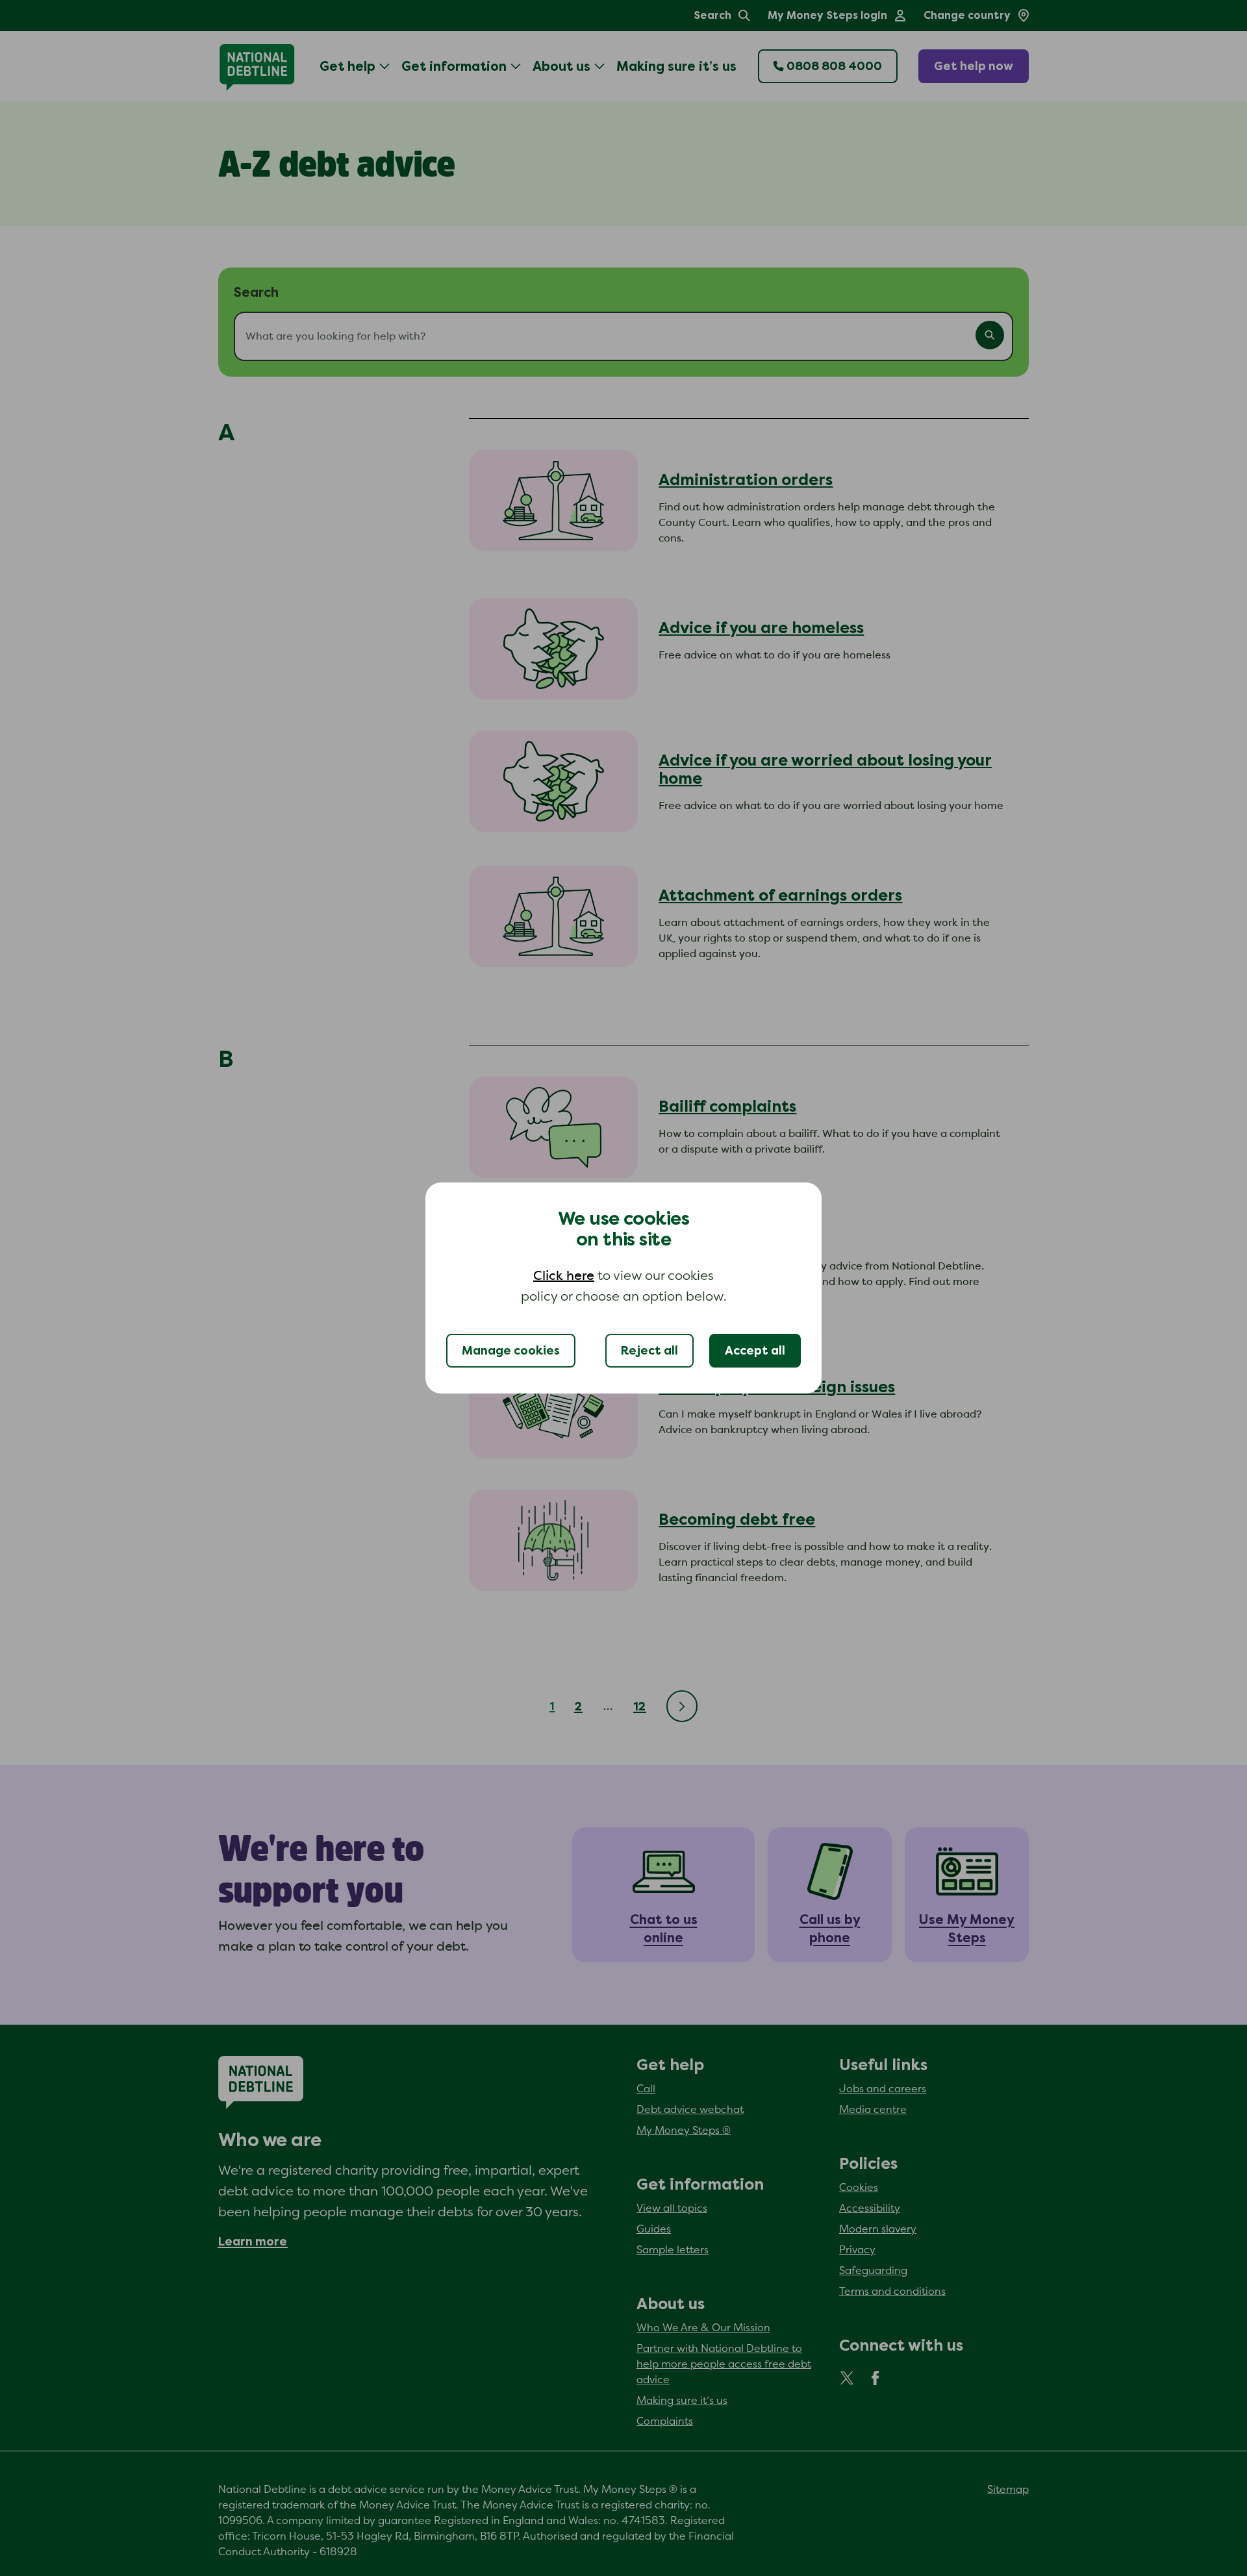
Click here (564, 1276)
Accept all (755, 1351)
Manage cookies (511, 1351)
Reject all (649, 1351)
